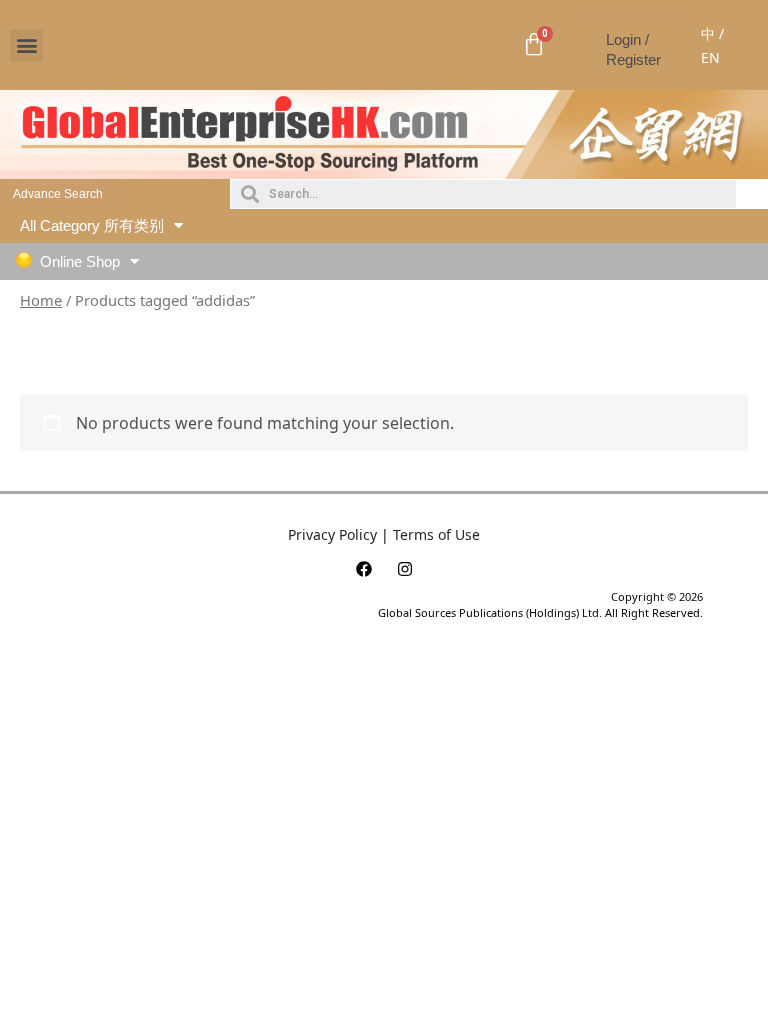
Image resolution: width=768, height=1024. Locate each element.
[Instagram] (405, 569)
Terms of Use (436, 534)
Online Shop (80, 261)
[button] (26, 45)
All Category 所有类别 (92, 225)
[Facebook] (364, 569)
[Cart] (534, 45)
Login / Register (633, 49)
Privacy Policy (332, 534)
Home (41, 300)
